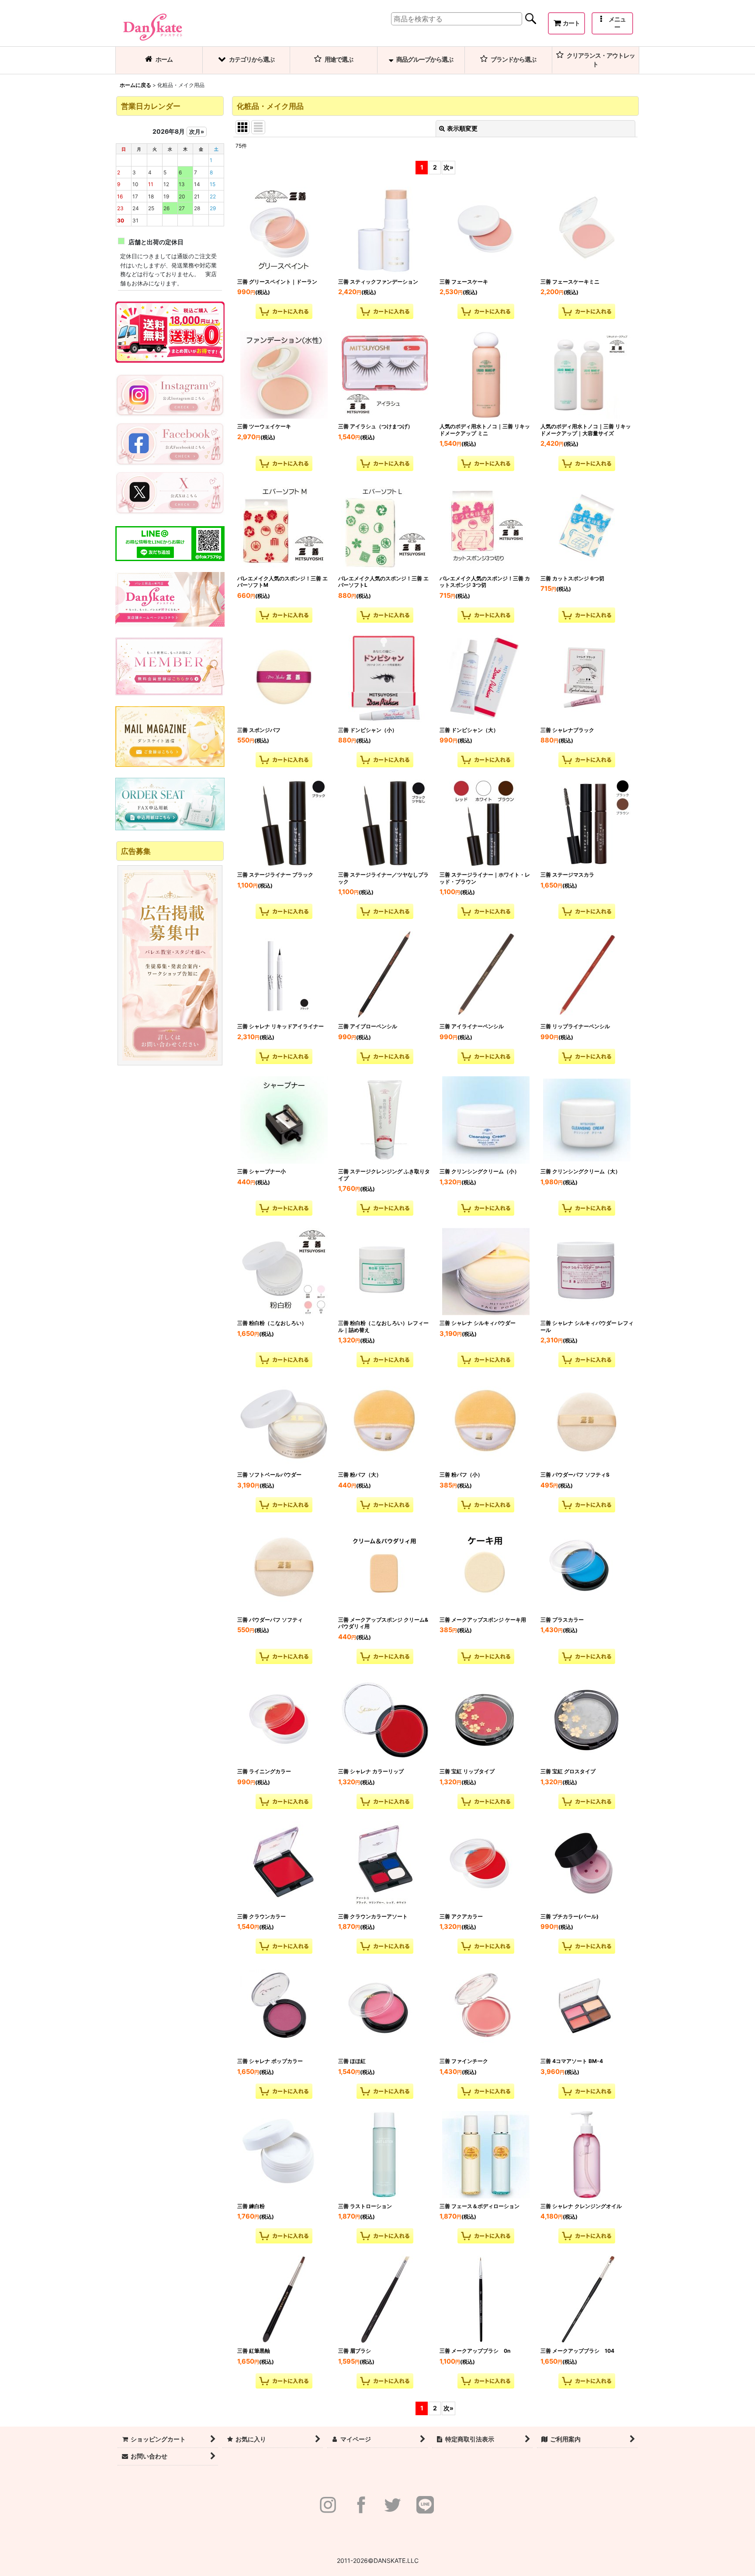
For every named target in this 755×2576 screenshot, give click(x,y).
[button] (612, 23)
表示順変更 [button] (462, 128)
